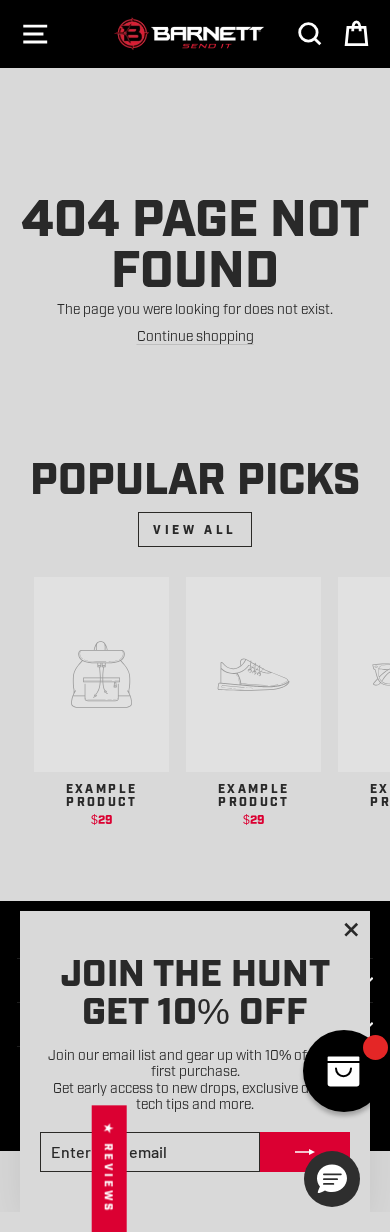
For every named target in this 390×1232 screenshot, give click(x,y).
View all (195, 529)
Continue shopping (195, 335)
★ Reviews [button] (109, 1168)
